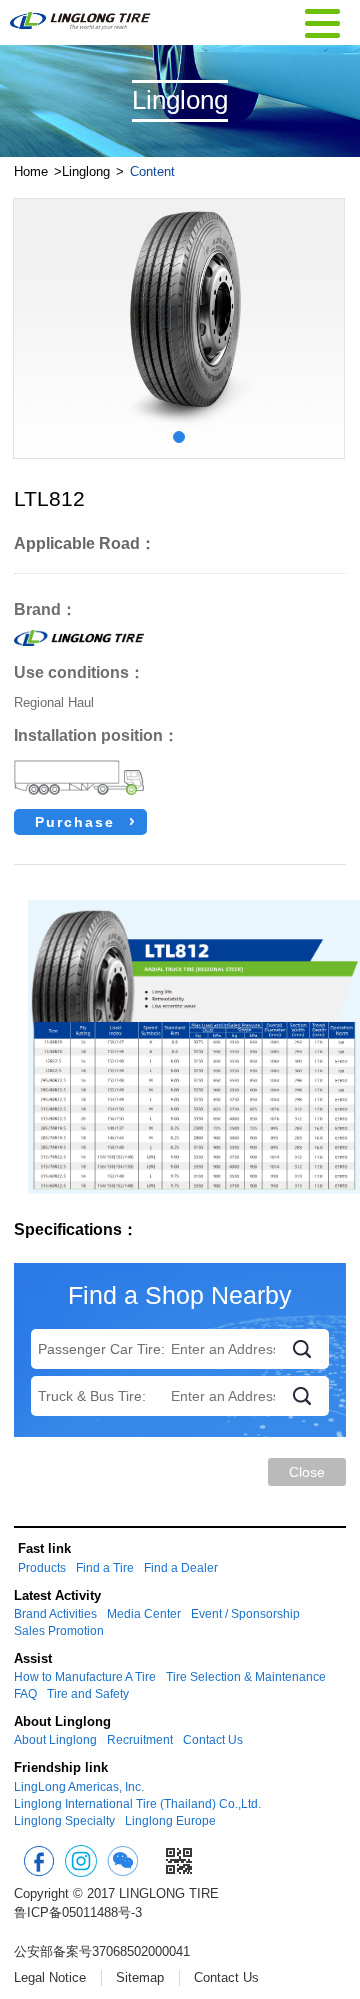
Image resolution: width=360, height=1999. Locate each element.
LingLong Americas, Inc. (79, 1787)
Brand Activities (55, 1614)
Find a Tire (105, 1568)
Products (42, 1568)
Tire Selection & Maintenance (246, 1677)
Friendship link (61, 1767)
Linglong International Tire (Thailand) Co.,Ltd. (137, 1804)
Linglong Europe (170, 1821)
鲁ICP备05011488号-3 (78, 1912)
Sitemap (140, 1977)
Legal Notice (50, 1977)
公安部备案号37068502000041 (102, 1951)
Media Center (144, 1614)
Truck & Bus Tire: (92, 1396)
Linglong (86, 171)
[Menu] (322, 21)
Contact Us (213, 1740)
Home (31, 171)
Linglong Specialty (64, 1821)
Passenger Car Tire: (101, 1349)
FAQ (25, 1694)
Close (307, 1472)
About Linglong (62, 1721)
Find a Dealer (181, 1568)
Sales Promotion (59, 1631)
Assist (33, 1658)
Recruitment (140, 1740)
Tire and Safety (88, 1694)
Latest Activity (57, 1595)
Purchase (75, 822)
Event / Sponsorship (245, 1614)
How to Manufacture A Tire (85, 1677)
